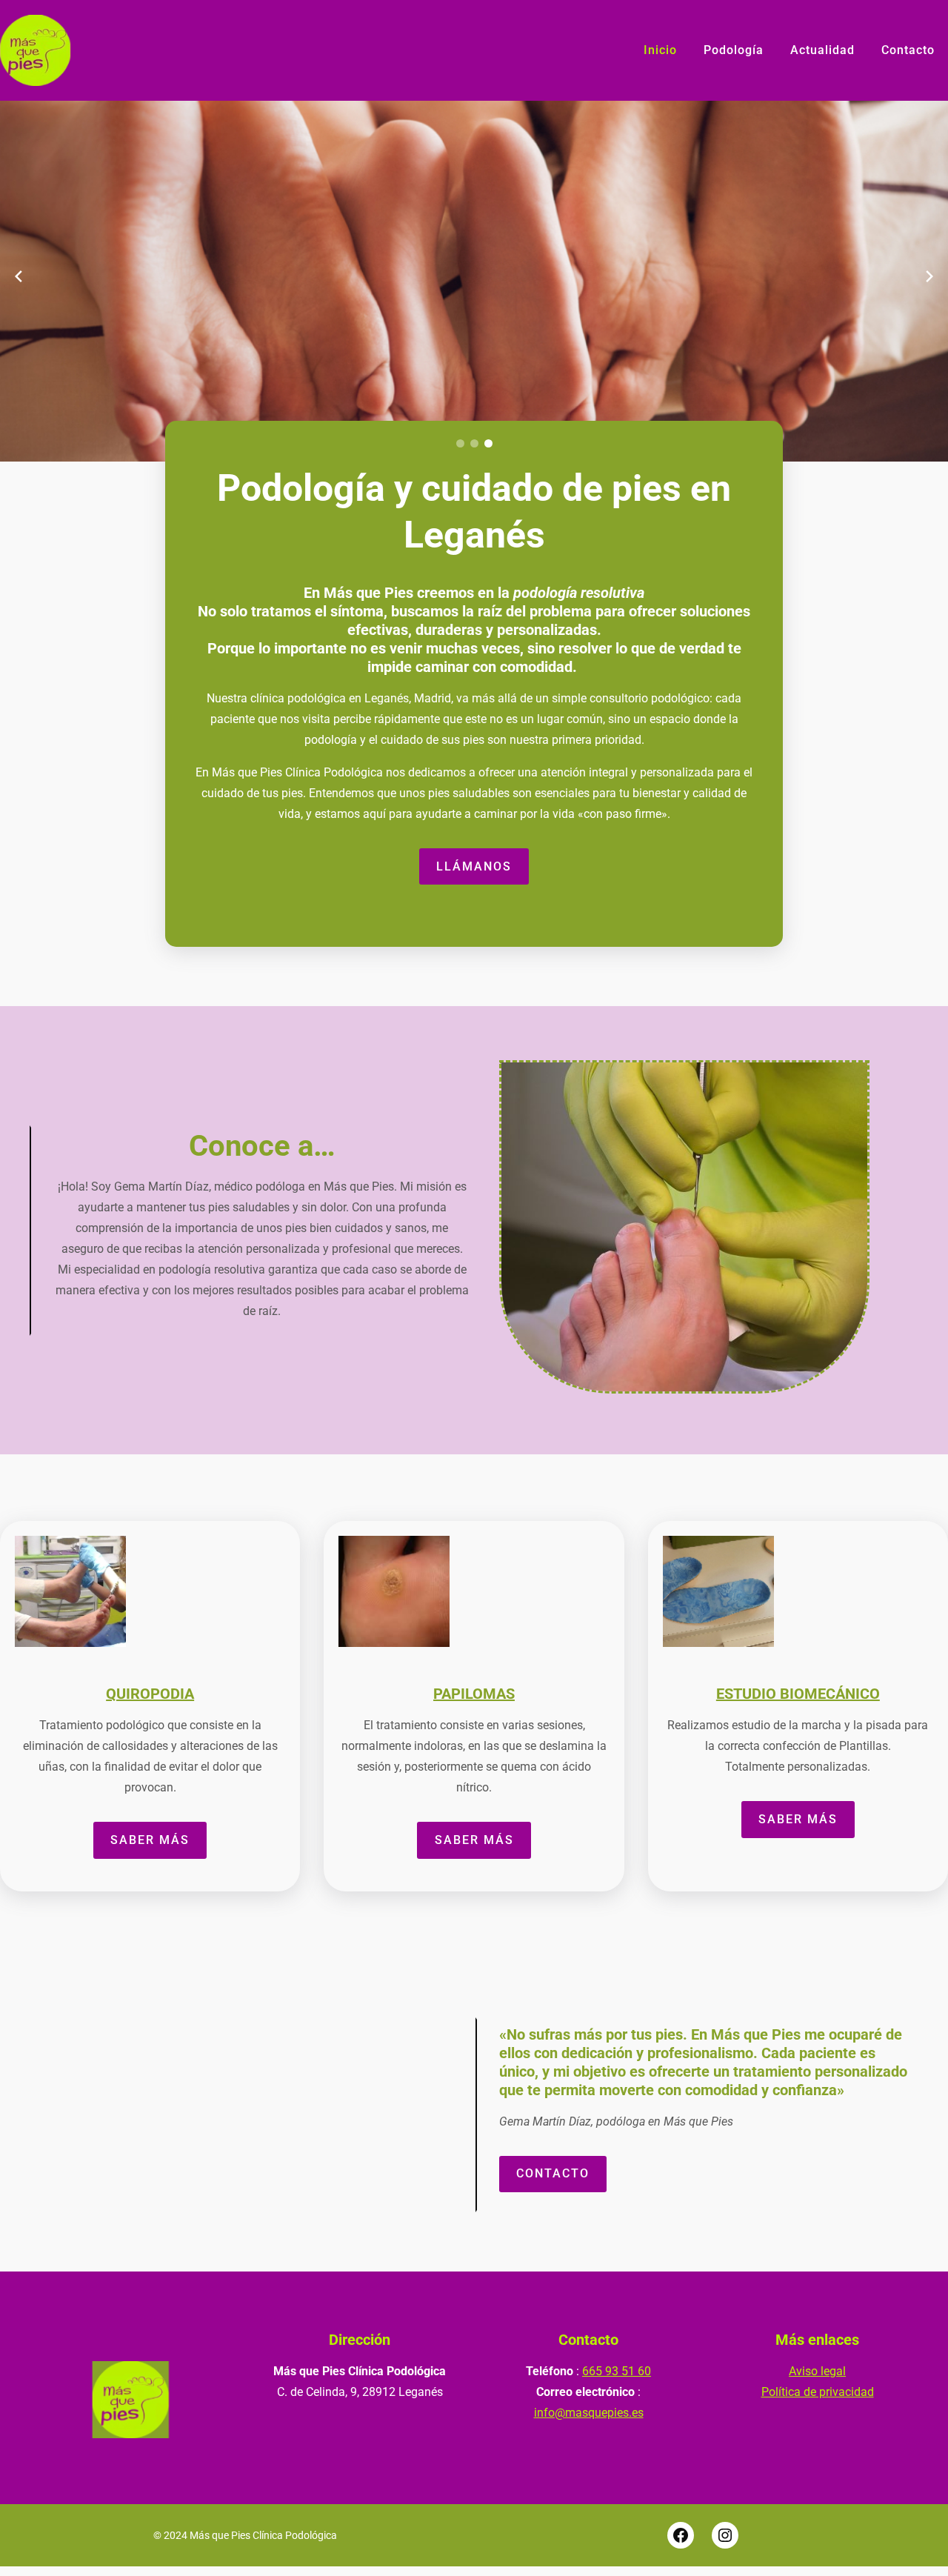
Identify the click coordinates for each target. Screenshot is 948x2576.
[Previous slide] (19, 276)
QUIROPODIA (150, 1694)
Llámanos (474, 866)
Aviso (805, 2371)
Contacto (908, 50)
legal (833, 2371)
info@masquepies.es (589, 2413)
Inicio (660, 50)
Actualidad (822, 50)
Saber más (150, 1840)
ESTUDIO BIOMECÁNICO (798, 1694)
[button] (460, 443)
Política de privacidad (818, 2392)
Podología (734, 50)
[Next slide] (929, 276)
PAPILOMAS (474, 1694)
